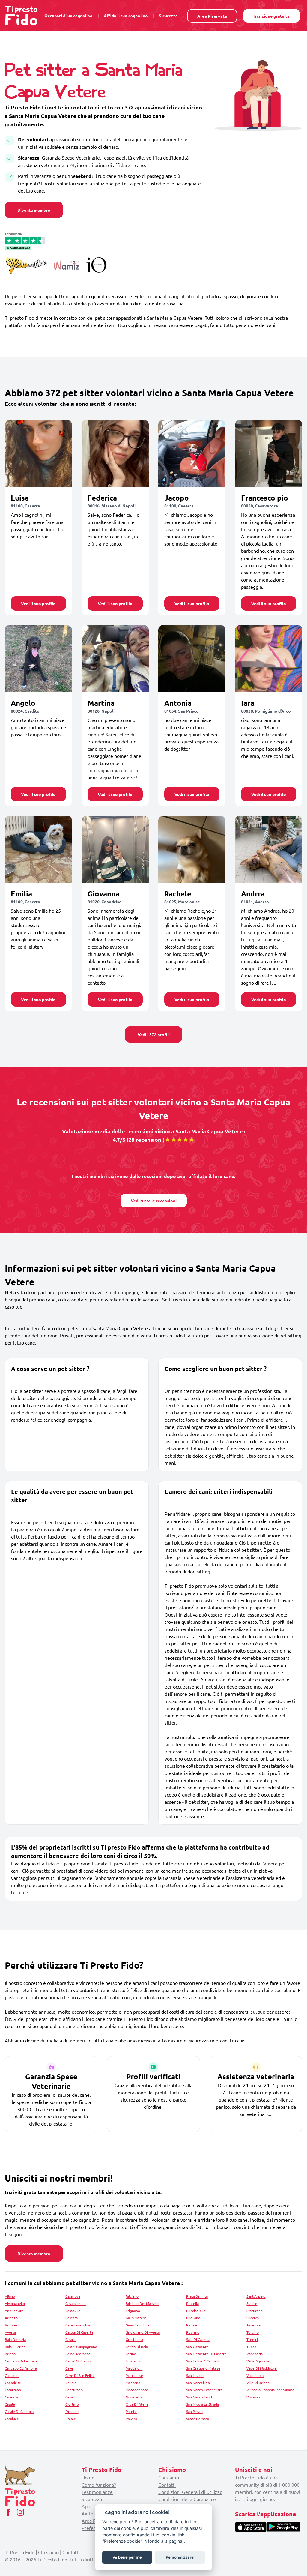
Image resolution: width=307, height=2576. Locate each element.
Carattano (13, 2390)
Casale (10, 2404)
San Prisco (194, 2411)
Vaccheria (255, 2354)
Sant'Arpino (256, 2296)
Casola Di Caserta (79, 2332)
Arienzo (11, 2318)
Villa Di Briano (258, 2383)
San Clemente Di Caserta (206, 2354)
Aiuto (87, 2513)
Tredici (252, 2339)
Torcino (253, 2332)
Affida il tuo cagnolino (126, 16)
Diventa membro (34, 210)
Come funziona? (99, 2485)
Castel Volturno (78, 2361)
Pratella (192, 2303)
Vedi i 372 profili (154, 1034)
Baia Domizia (15, 2339)
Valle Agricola (258, 2361)
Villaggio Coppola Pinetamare (270, 2390)
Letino (131, 2354)
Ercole (71, 2419)
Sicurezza (168, 16)
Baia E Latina (15, 2347)
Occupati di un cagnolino (69, 16)
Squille (252, 2303)
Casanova (73, 2296)
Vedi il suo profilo (38, 603)
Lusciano (133, 2361)
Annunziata (14, 2311)
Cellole (71, 2383)
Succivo (253, 2318)
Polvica (131, 2419)
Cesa (69, 2397)
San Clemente (197, 2347)
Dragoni (72, 2411)
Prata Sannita (197, 2296)
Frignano (133, 2311)
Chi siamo (169, 2477)
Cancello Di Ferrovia (21, 2361)
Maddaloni (134, 2368)
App (86, 2506)
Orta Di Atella (137, 2404)
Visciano (253, 2397)
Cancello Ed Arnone (21, 2368)
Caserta (72, 2318)
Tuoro (251, 2347)
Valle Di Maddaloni (262, 2368)
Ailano (10, 2296)
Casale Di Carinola (19, 2411)
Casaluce (12, 2419)
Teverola (253, 2325)
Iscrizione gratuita (271, 16)
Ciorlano (72, 2404)
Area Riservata (212, 16)
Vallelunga (255, 2375)
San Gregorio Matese (203, 2368)
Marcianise (134, 2375)
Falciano (132, 2296)
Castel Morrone (78, 2354)
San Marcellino (198, 2383)
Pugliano (193, 2318)
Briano (10, 2354)
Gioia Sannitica (137, 2325)
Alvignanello (15, 2303)
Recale (192, 2325)
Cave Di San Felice (80, 2375)
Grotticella (134, 2339)
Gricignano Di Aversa (143, 2332)
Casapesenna (76, 2303)
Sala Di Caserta (198, 2339)
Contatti (167, 2485)
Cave (69, 2368)
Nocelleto (134, 2397)
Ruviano (193, 2332)
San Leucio (195, 2375)
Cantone (12, 2375)
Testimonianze (97, 2492)
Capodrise (13, 2383)
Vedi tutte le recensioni (154, 1201)
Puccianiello (196, 2311)
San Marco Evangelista (204, 2390)
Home (88, 2477)
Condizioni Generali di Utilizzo (190, 2492)
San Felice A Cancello (203, 2361)
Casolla (71, 2339)
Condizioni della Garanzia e (187, 2499)
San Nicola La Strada (203, 2404)
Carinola (11, 2397)
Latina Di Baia (137, 2347)
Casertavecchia (78, 2325)
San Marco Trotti (200, 2397)
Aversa (10, 2332)
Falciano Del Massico (142, 2303)
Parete (131, 2411)
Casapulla (73, 2311)
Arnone (11, 2325)
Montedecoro (137, 2390)
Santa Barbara (198, 2419)
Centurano (74, 2390)
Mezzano (133, 2383)
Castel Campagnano (81, 2347)
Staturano (255, 2311)
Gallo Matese (136, 2318)
